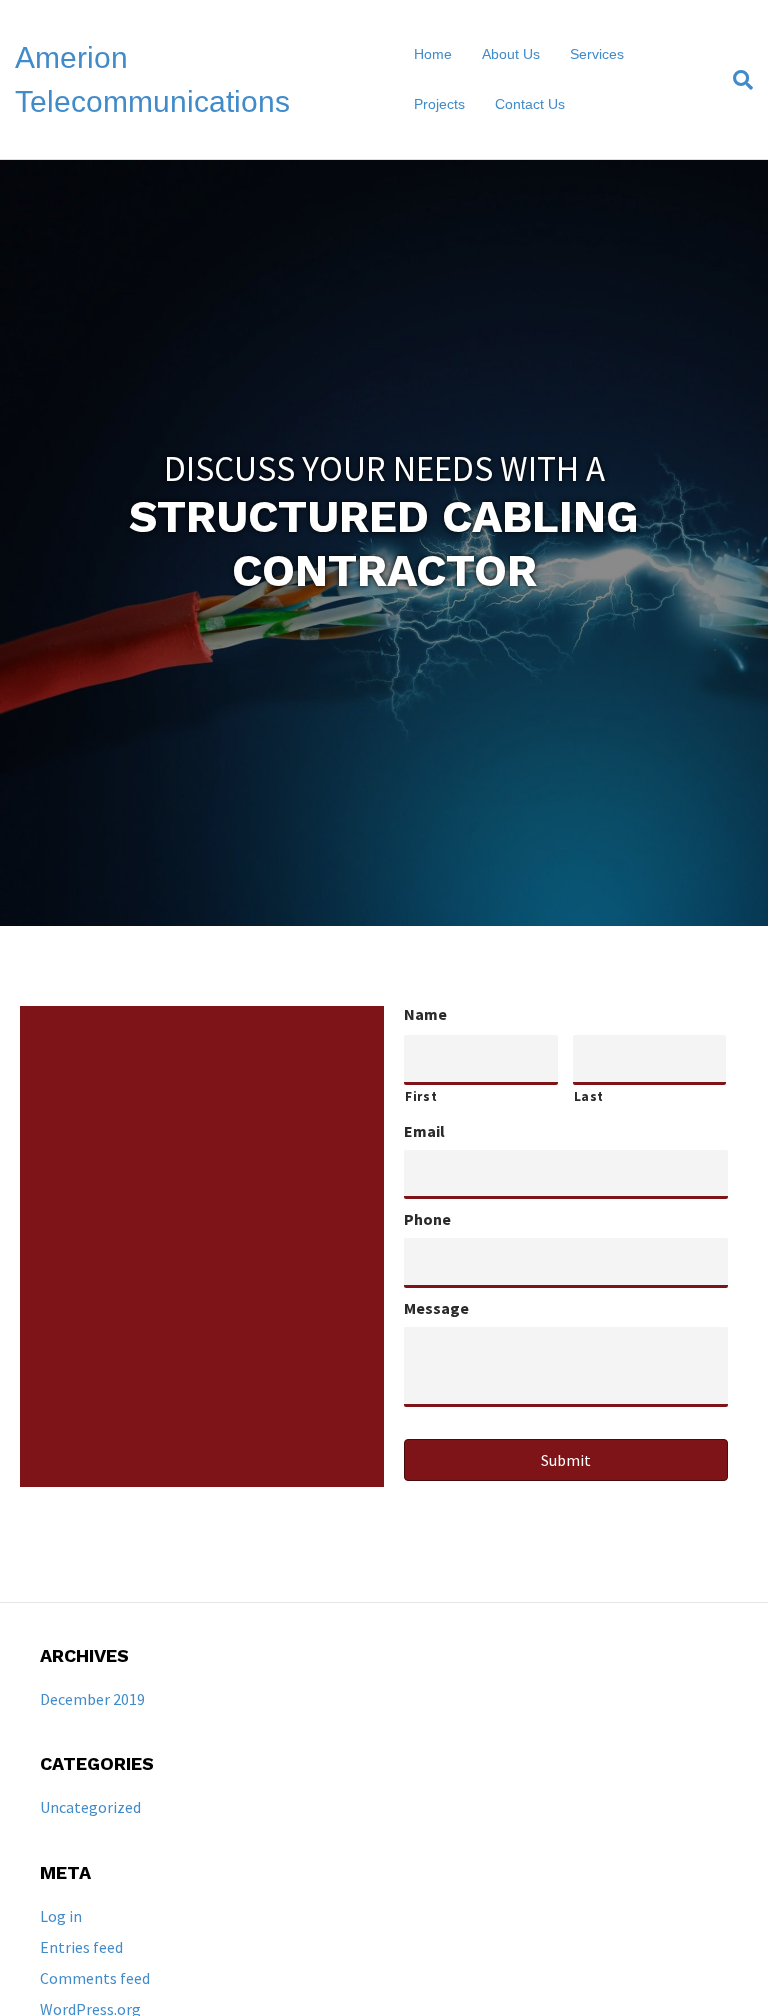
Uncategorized (90, 1807)
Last (589, 1096)
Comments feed (95, 1978)
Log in (61, 1916)
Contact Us (530, 104)
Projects (439, 104)
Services (597, 54)
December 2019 (92, 1699)
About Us (511, 54)
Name (425, 1014)
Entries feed (81, 1947)
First (421, 1096)
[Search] (735, 80)
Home (433, 54)
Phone (427, 1219)
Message (436, 1308)
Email (424, 1131)
